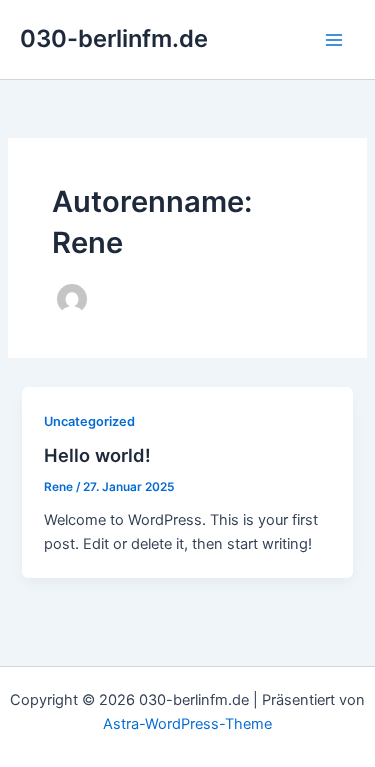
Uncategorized (89, 421)
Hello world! (97, 455)
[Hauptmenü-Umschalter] (334, 40)
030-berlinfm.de (114, 38)
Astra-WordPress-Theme (187, 724)
